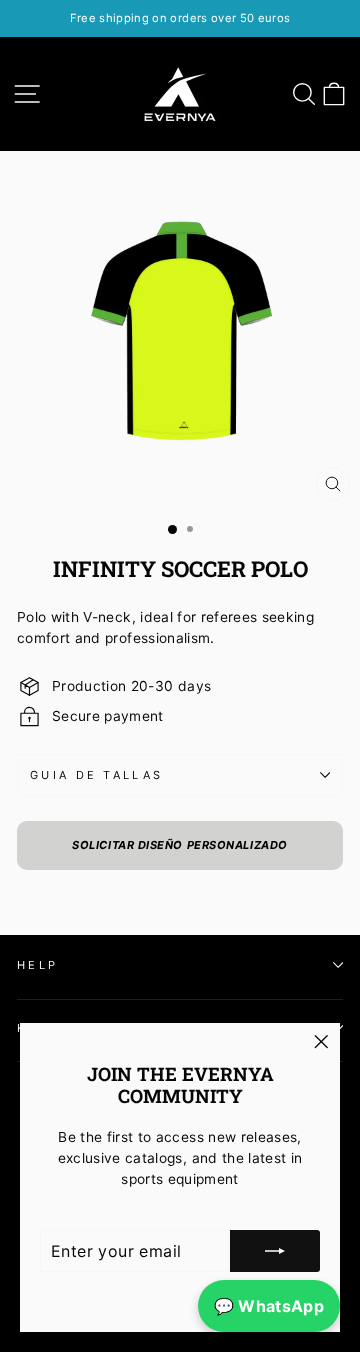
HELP (37, 965)
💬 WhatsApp (269, 1306)
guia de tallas (96, 775)
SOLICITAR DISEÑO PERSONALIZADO (180, 845)
